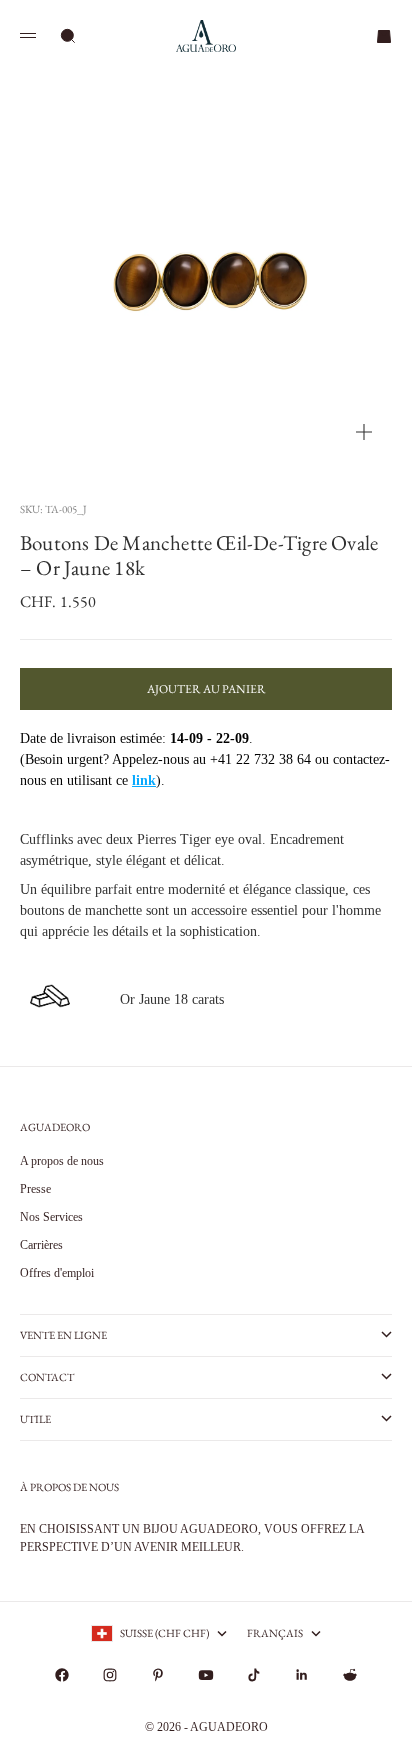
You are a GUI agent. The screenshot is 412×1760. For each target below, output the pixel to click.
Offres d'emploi (57, 1273)
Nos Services (51, 1217)
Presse (35, 1189)
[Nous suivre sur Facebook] (62, 1675)
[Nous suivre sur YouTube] (206, 1675)
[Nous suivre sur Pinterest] (158, 1675)
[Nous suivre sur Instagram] (110, 1675)
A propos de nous (62, 1161)
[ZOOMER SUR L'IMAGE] (364, 432)
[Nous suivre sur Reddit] (350, 1675)
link (144, 780)
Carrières (41, 1245)
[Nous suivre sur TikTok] (254, 1675)
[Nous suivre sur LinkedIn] (302, 1675)
